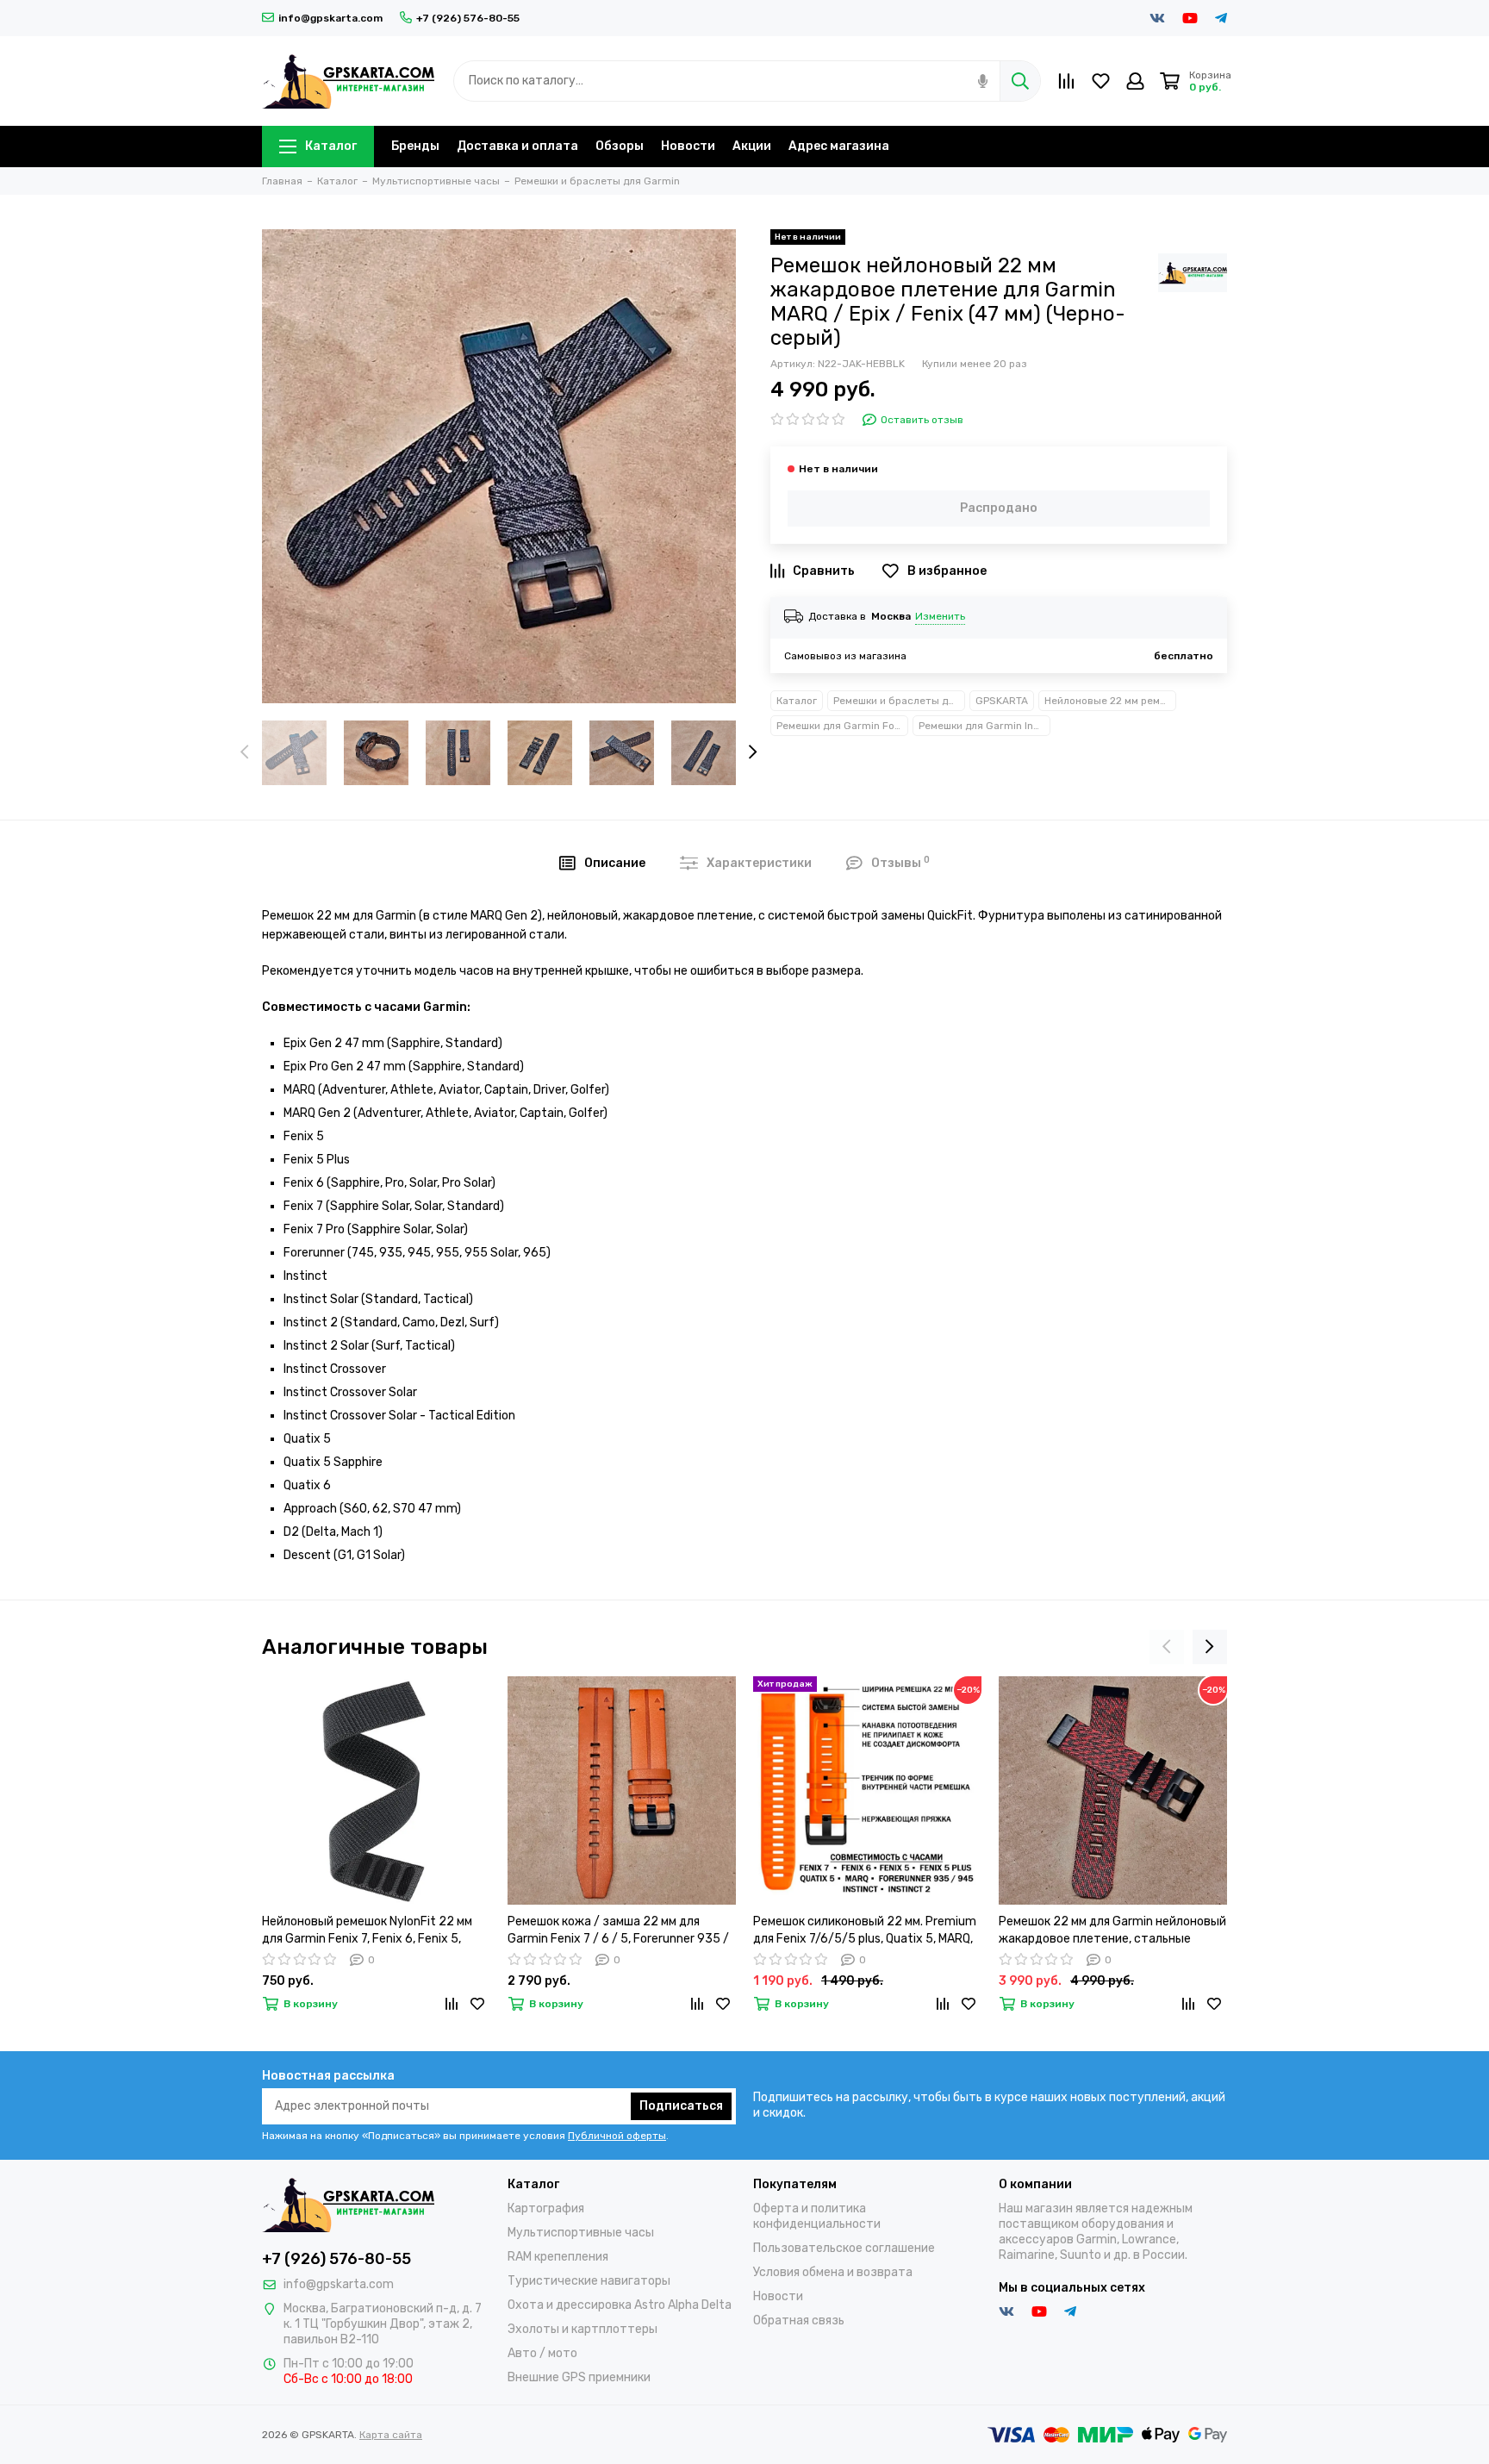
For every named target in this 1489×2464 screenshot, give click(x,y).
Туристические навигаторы (589, 2281)
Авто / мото (542, 2353)
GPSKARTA (1002, 701)
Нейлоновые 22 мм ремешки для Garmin (1110, 701)
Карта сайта (391, 2435)
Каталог (331, 146)
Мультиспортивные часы (581, 2233)
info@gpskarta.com (330, 18)
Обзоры (620, 146)
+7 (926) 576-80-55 (468, 18)
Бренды (415, 146)
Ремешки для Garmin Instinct (984, 726)
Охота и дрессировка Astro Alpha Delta (620, 2305)
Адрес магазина (839, 146)
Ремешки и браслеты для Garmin (899, 701)
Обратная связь (799, 2321)
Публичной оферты (617, 2136)
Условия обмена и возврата (833, 2272)
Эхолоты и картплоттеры (583, 2329)
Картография (546, 2208)
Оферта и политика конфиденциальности (817, 2216)
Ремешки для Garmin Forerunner (842, 726)
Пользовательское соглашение (844, 2248)
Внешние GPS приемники (579, 2377)
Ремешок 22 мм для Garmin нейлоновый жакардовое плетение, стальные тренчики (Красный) (1112, 1931)
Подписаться (681, 2106)
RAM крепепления (558, 2257)
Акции (752, 146)
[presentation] (245, 753)
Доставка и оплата (517, 146)
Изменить (940, 616)
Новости (688, 146)
